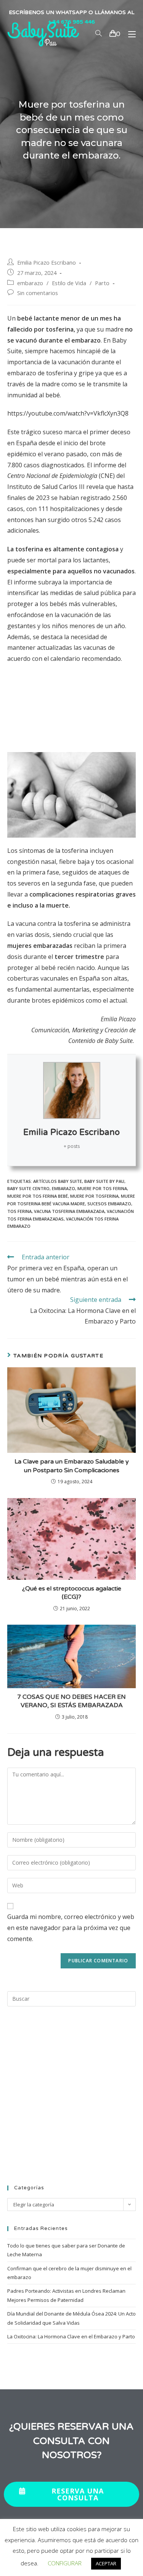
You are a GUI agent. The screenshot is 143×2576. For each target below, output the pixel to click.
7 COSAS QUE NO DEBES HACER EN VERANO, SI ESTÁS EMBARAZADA (71, 1701)
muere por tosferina (94, 1196)
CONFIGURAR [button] (65, 2563)
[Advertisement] (72, 701)
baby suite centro (28, 1188)
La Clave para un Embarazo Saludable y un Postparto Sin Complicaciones (72, 1466)
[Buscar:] (72, 1998)
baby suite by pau (104, 1181)
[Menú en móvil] (129, 34)
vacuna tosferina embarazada (69, 1211)
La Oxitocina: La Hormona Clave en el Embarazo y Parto (71, 2336)
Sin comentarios (38, 293)
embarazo (30, 283)
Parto (102, 283)
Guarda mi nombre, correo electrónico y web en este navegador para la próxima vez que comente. (71, 1928)
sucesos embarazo (109, 1204)
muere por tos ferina (102, 1188)
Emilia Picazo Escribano (47, 263)
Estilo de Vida (69, 283)
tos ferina (19, 1211)
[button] (71, 2494)
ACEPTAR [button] (106, 2563)
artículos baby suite (58, 1181)
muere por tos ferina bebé (38, 1196)
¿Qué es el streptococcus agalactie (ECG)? (72, 1593)
